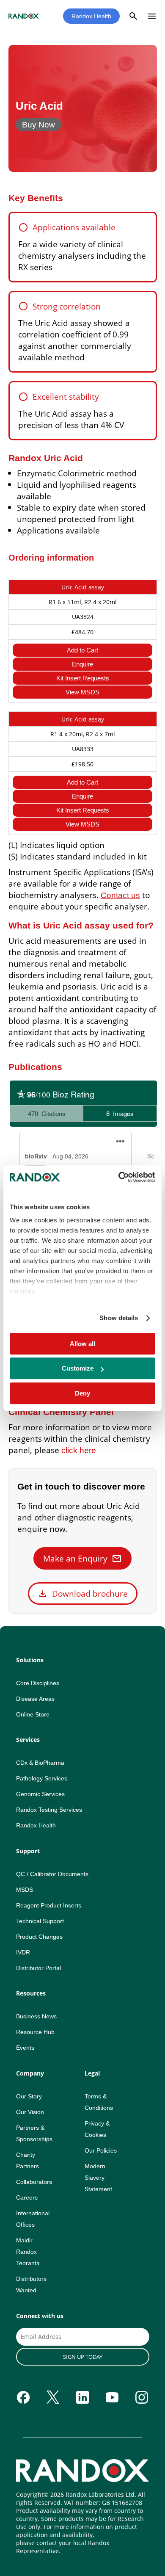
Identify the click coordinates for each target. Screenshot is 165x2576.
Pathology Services (42, 1778)
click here (79, 1450)
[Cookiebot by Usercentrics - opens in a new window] (119, 1177)
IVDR (23, 1952)
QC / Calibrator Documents (52, 1874)
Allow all (82, 1344)
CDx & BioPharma (40, 1763)
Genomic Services (40, 1794)
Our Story (29, 2096)
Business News (36, 2016)
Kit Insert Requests (83, 678)
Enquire (82, 664)
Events (25, 2048)
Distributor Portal (38, 1968)
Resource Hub (35, 2032)
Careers (27, 2197)
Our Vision (30, 2112)
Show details (119, 1318)
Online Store (33, 1714)
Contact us (120, 895)
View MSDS (82, 692)
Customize (78, 1368)
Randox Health (91, 16)
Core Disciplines (38, 1683)
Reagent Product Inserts (49, 1905)
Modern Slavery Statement (98, 2178)
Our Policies (101, 2150)
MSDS (25, 1890)
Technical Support (40, 1921)
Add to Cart (82, 650)
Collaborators (34, 2182)
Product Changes (39, 1937)
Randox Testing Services (49, 1810)
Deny (82, 1393)
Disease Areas (35, 1699)
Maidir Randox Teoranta (28, 2252)
